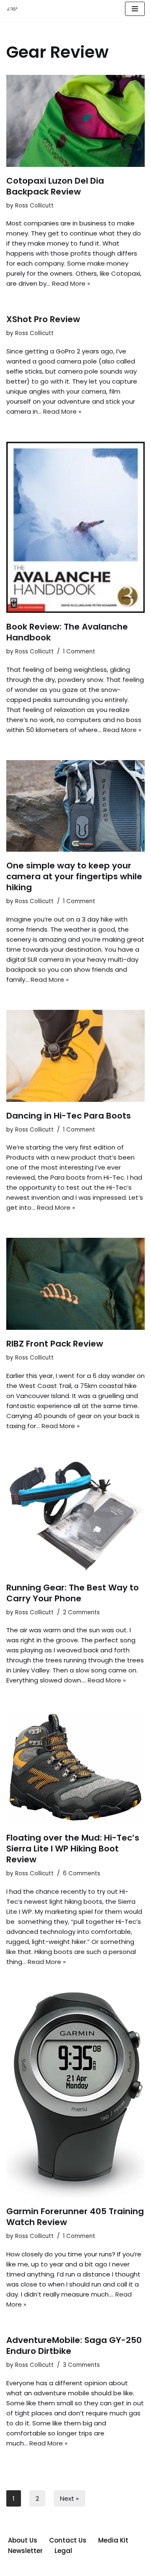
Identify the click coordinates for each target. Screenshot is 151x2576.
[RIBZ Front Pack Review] (75, 1284)
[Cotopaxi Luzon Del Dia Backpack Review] (75, 121)
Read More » (71, 283)
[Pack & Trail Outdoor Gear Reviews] (13, 9)
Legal (63, 2551)
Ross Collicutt (34, 206)
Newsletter (25, 2551)
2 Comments (81, 1612)
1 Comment (79, 652)
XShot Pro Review (43, 319)
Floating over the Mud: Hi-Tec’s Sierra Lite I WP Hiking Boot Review (73, 1849)
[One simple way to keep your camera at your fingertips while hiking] (75, 806)
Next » (69, 2498)
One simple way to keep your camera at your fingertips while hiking (74, 876)
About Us (23, 2540)
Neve (37, 2567)
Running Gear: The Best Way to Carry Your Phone (73, 1593)
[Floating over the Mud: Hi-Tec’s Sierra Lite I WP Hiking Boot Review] (75, 1767)
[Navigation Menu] (135, 9)
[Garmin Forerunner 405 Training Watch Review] (75, 2095)
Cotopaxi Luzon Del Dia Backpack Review (55, 186)
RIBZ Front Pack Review (55, 1344)
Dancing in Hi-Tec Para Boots (69, 1116)
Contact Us (68, 2540)
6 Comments (82, 1873)
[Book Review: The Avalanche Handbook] (75, 527)
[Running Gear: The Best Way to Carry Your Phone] (75, 1515)
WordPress (106, 2567)
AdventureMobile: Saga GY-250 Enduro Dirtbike (74, 2346)
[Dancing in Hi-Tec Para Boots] (75, 1056)
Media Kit (113, 2540)
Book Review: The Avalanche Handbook (67, 632)
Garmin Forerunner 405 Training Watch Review (75, 2217)
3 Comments (81, 2365)
